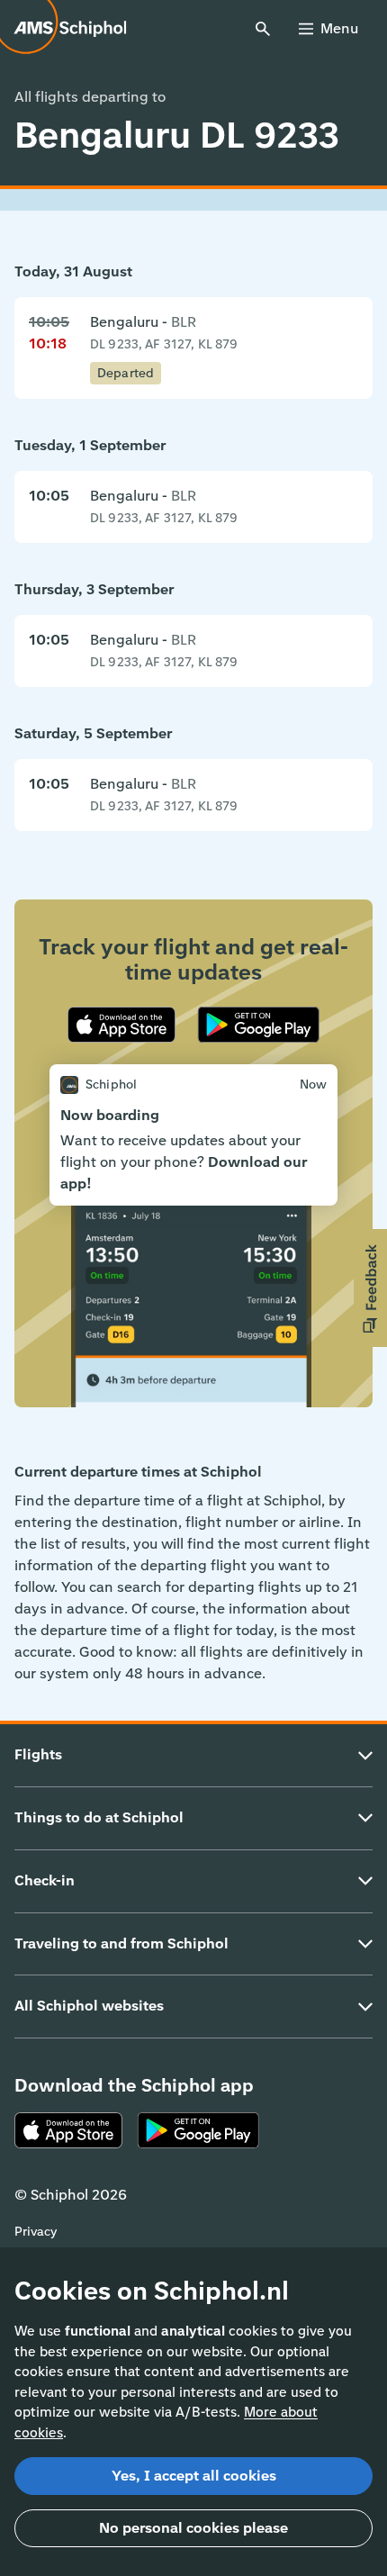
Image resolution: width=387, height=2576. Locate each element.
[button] (370, 1288)
